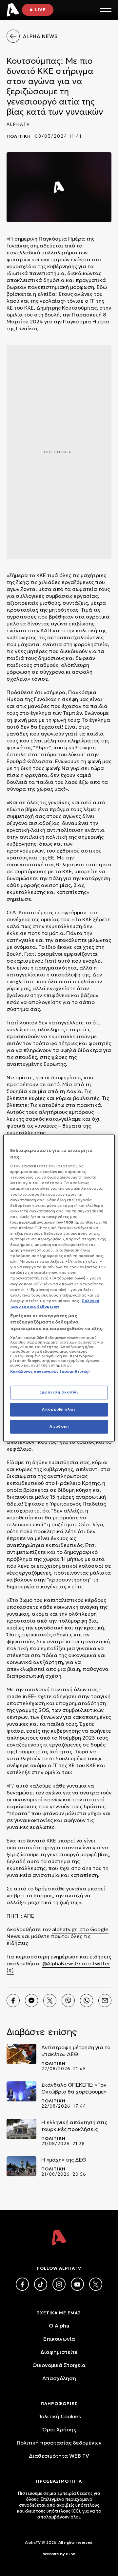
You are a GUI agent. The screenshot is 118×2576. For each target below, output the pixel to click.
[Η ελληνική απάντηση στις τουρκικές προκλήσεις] (21, 2129)
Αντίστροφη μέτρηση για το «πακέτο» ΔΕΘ (76, 2051)
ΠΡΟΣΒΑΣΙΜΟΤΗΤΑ (59, 2481)
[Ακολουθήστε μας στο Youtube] (77, 2284)
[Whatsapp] (87, 2001)
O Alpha (59, 2326)
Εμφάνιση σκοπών (59, 1392)
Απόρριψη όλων (59, 1409)
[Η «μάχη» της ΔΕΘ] (21, 2166)
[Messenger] (31, 2001)
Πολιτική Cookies (59, 2416)
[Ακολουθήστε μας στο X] (96, 2284)
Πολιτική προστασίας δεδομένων (59, 2443)
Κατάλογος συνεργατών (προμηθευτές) (50, 1371)
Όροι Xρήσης (59, 2429)
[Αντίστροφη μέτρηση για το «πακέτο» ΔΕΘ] (21, 2054)
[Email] (105, 2001)
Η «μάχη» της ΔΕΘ (64, 2160)
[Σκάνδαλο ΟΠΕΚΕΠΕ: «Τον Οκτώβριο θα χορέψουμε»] (21, 2091)
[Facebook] (13, 2001)
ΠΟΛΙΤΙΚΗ (19, 136)
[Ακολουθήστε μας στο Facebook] (22, 2284)
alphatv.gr (64, 1929)
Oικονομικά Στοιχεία (59, 2365)
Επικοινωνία (59, 2339)
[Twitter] (50, 2001)
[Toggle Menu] (106, 10)
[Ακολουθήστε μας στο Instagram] (59, 2284)
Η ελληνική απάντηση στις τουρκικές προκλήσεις (74, 2126)
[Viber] (68, 2001)
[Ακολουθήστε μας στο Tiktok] (41, 2284)
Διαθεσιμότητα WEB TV (59, 2456)
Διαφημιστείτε (59, 2352)
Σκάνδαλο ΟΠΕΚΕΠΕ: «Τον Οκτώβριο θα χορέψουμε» (74, 2088)
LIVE (40, 10)
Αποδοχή (59, 1426)
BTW (70, 2554)
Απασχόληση (59, 2378)
